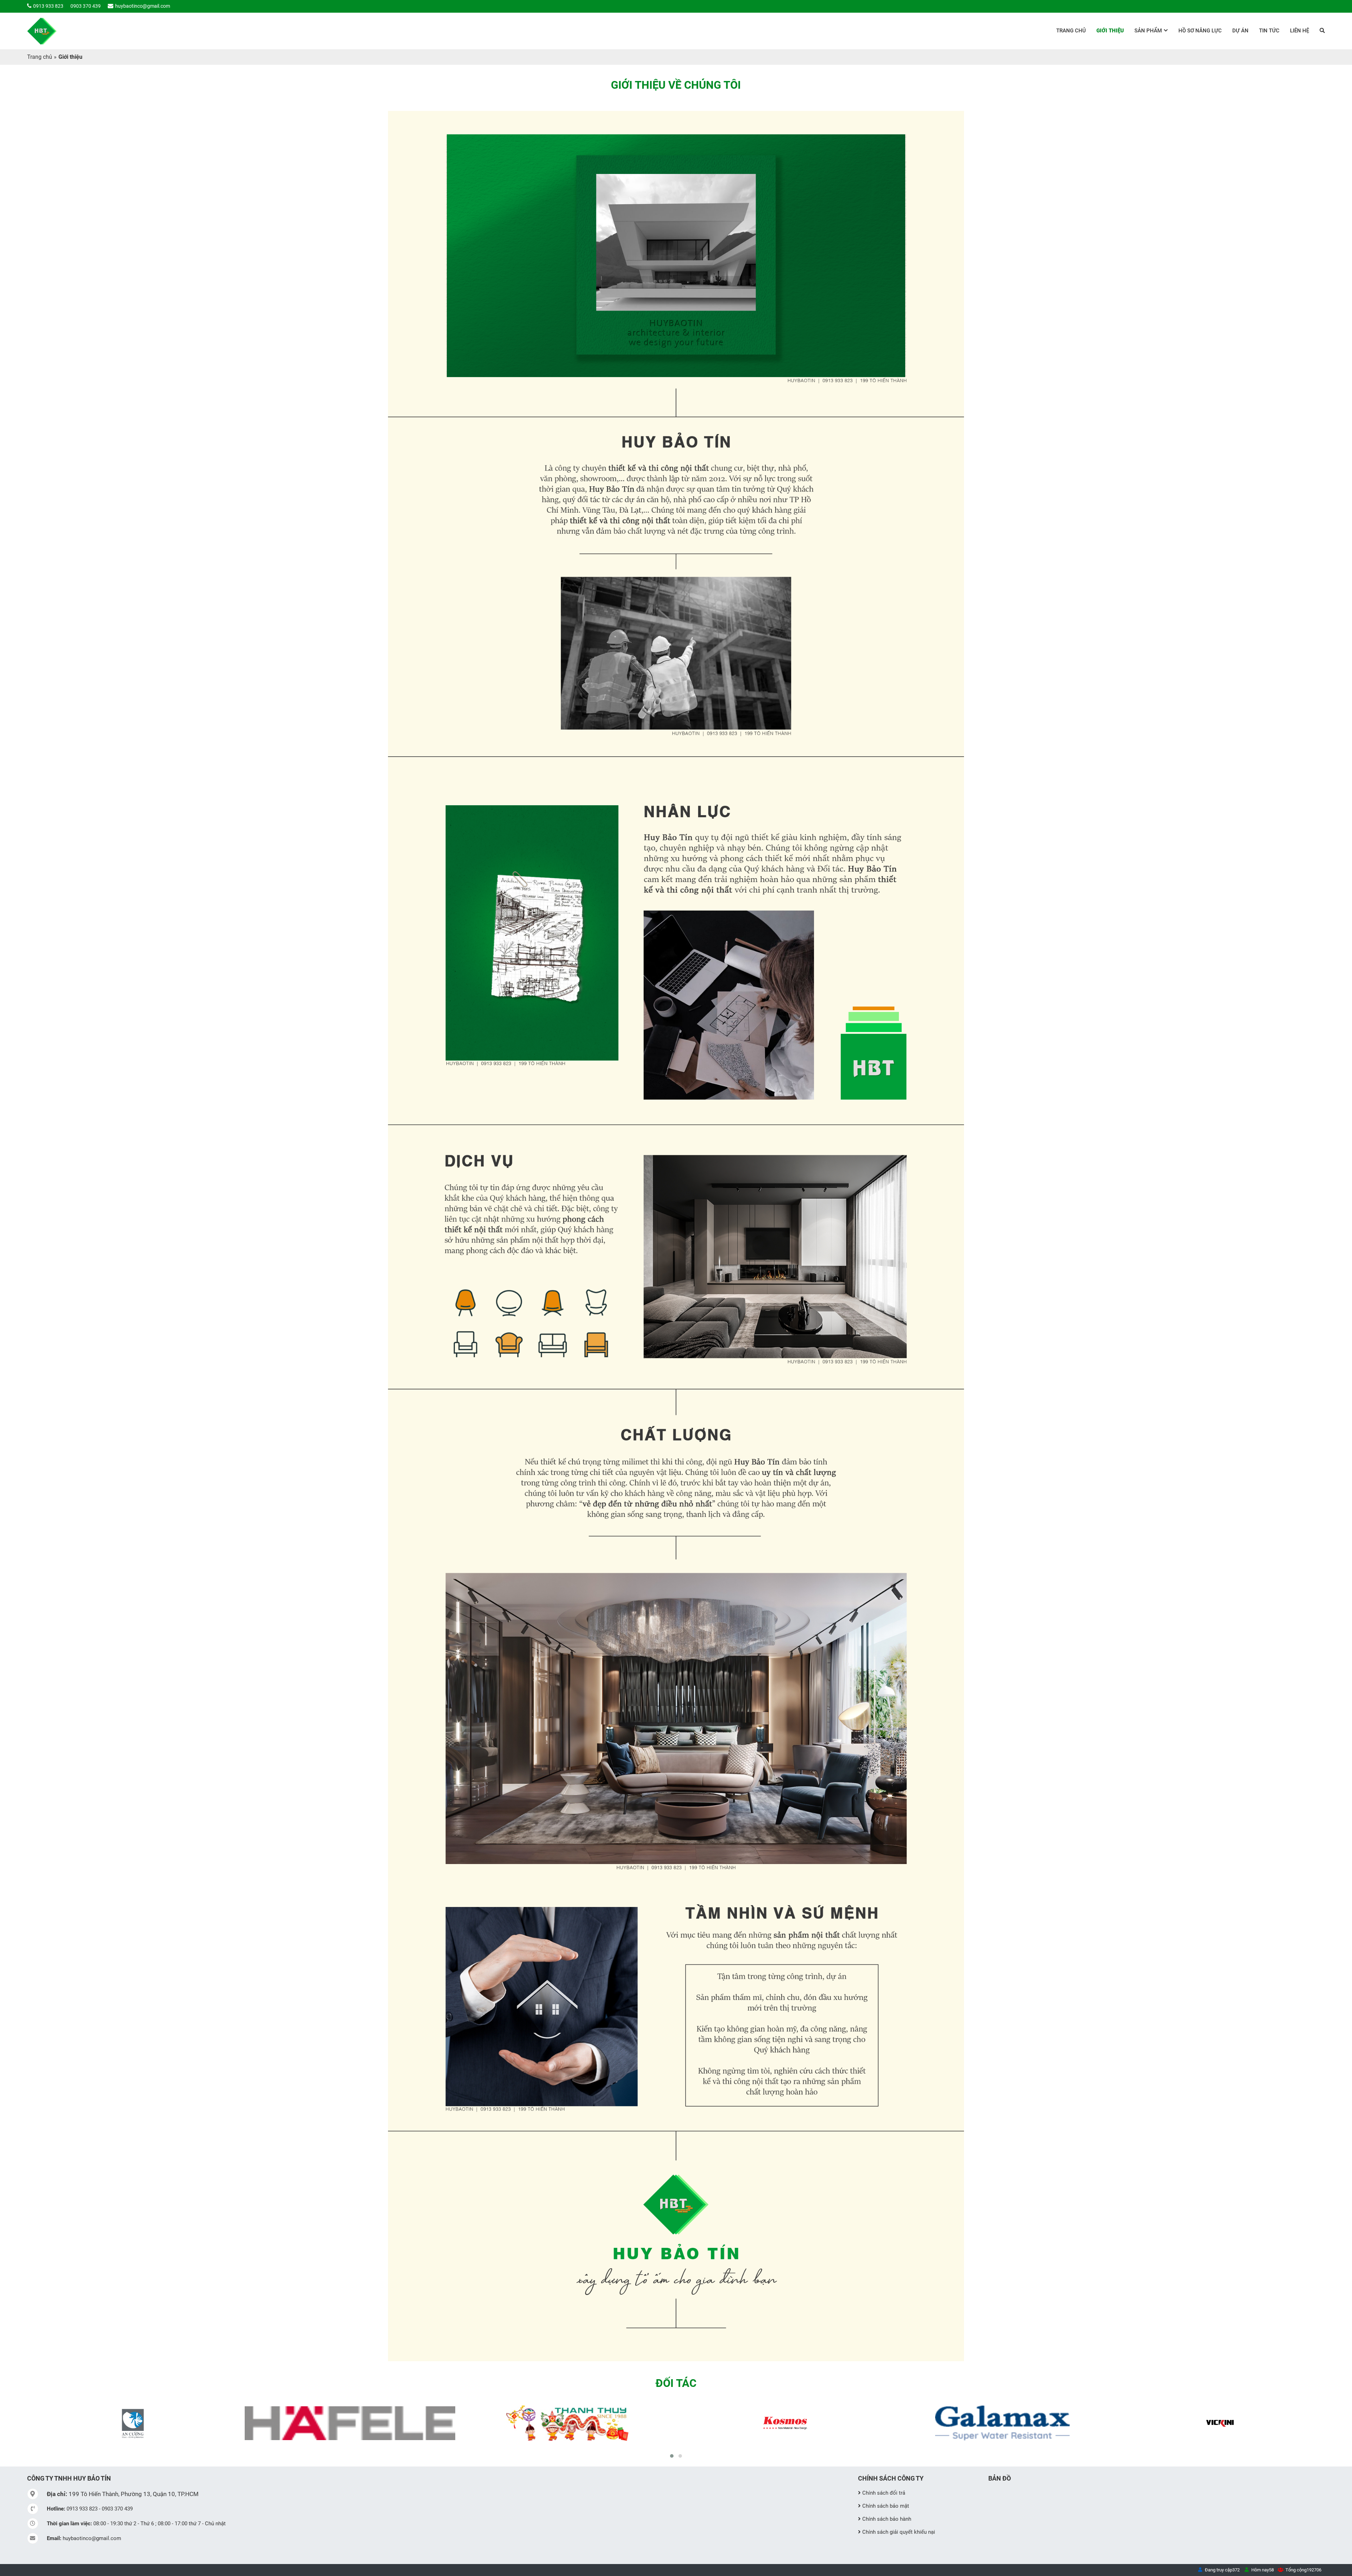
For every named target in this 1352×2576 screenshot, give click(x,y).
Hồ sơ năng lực (1200, 31)
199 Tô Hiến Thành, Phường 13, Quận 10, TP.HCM (123, 2494)
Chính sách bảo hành (887, 2519)
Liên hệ (1300, 31)
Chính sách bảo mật (886, 2506)
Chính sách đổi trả (884, 2493)
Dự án (1240, 31)
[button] (672, 2456)
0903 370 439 (86, 6)
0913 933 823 (48, 6)
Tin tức (1269, 31)
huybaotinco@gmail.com (143, 6)
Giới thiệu (1110, 31)
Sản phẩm (1148, 31)
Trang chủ (1071, 31)
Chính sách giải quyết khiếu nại (899, 2532)
